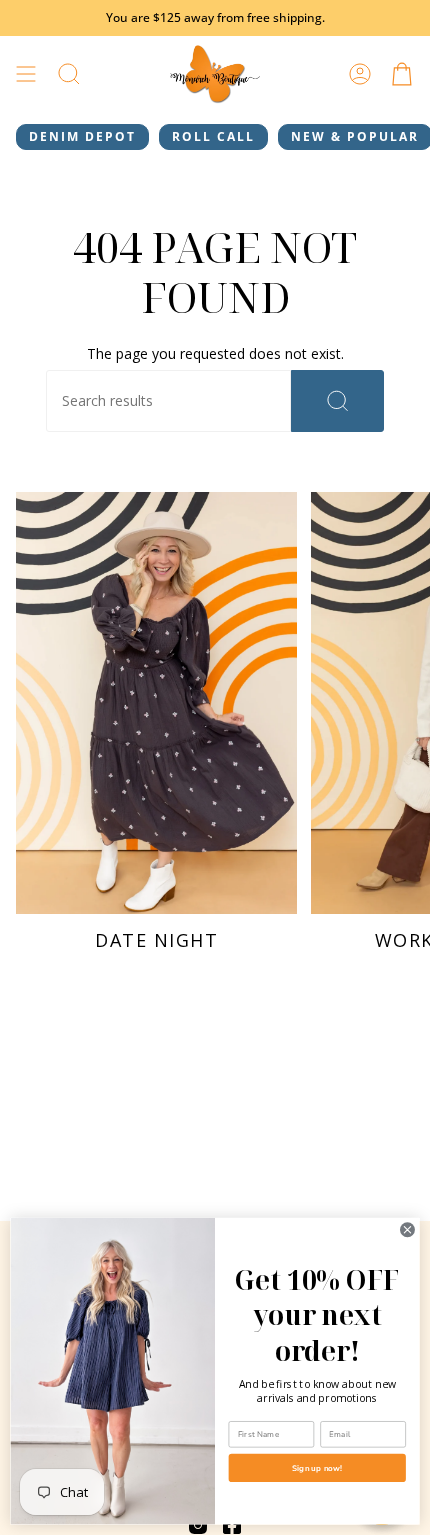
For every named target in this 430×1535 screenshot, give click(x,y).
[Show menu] (26, 74)
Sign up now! (317, 1468)
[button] (69, 74)
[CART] (402, 74)
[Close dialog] (408, 1230)
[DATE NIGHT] (156, 703)
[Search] (337, 401)
